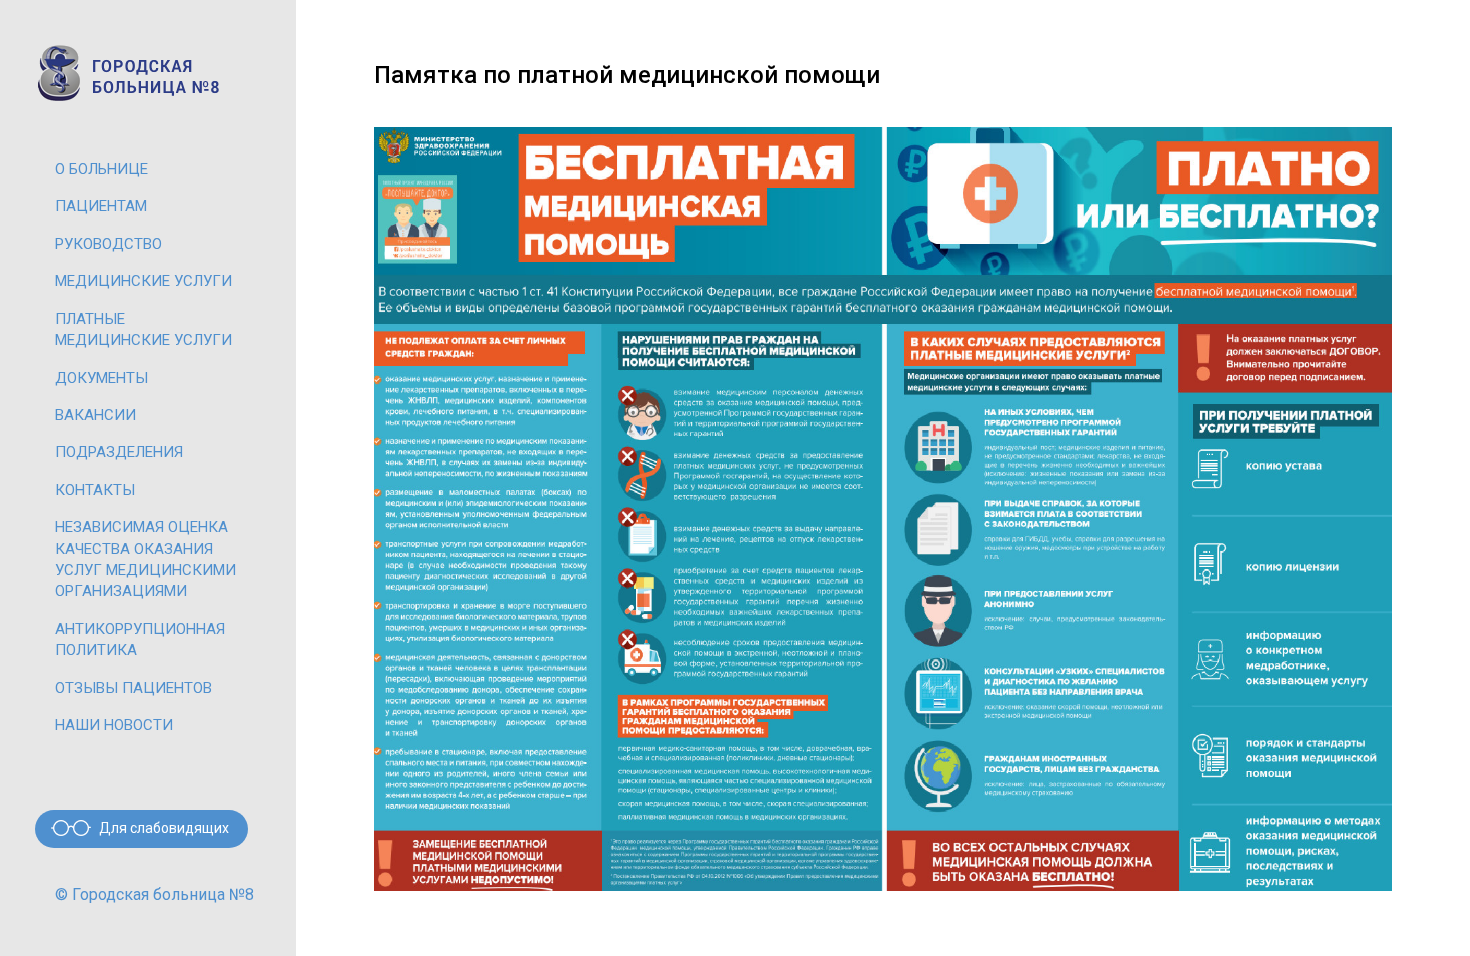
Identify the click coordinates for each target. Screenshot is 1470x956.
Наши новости (114, 725)
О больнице (101, 169)
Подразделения (119, 452)
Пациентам (101, 206)
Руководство (108, 244)
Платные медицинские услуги (143, 329)
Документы (101, 378)
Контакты (95, 490)
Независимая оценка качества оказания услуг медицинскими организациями (145, 559)
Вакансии (95, 415)
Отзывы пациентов (133, 688)
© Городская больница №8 (154, 894)
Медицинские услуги (143, 281)
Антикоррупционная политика (140, 639)
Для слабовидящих (164, 828)
